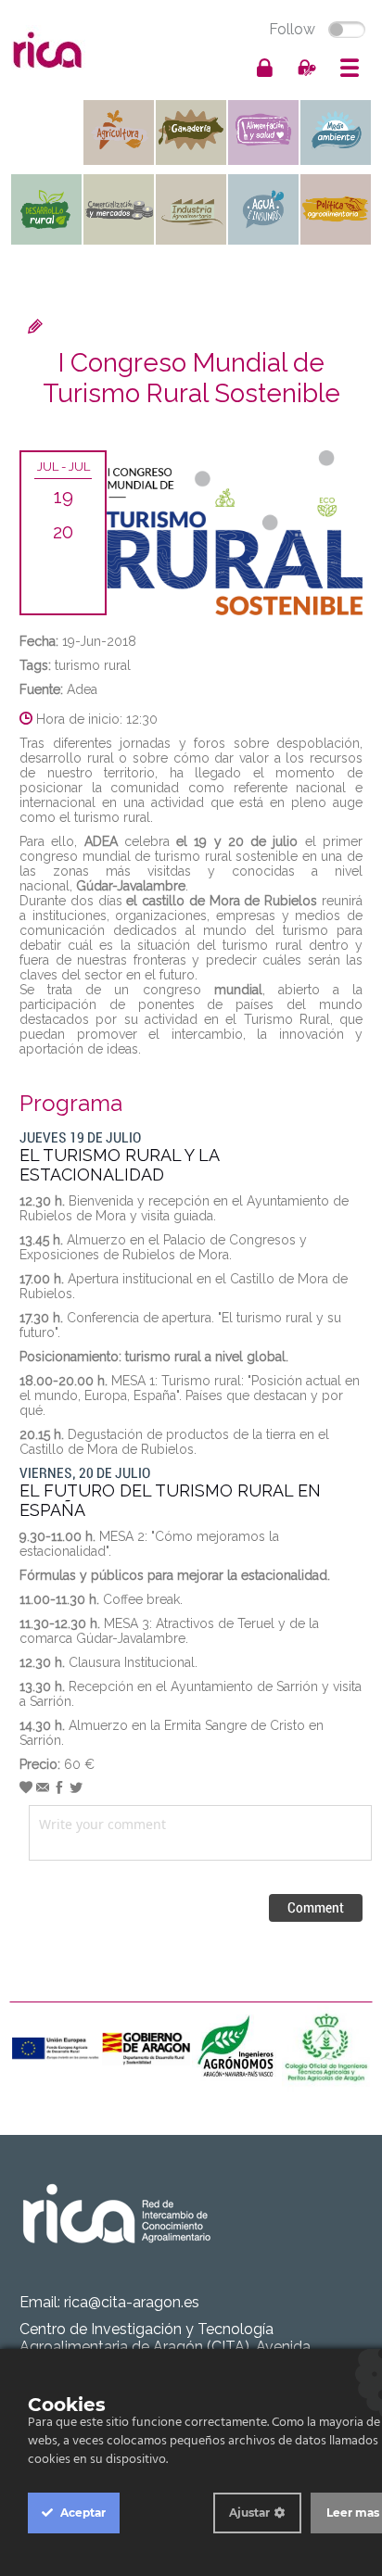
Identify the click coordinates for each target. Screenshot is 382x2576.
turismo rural (93, 665)
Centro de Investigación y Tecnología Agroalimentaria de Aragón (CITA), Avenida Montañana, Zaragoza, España (165, 2347)
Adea (82, 689)
